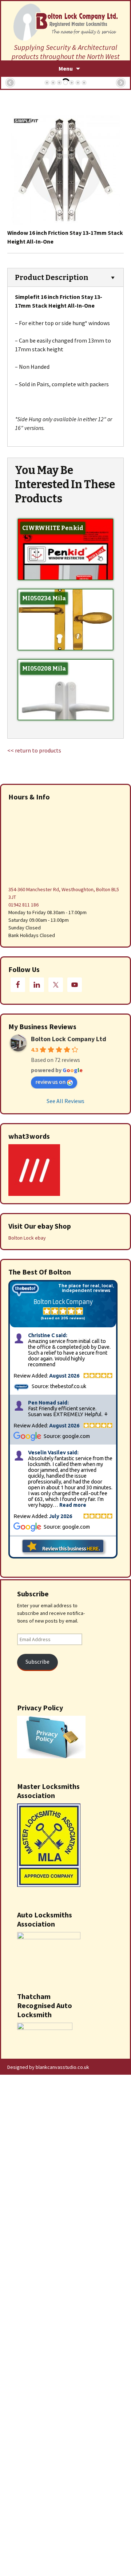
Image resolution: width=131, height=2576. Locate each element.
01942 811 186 (23, 905)
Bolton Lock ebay (27, 1238)
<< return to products (34, 750)
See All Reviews (65, 1101)
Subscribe (37, 1662)
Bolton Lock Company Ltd (69, 1039)
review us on (50, 1082)
